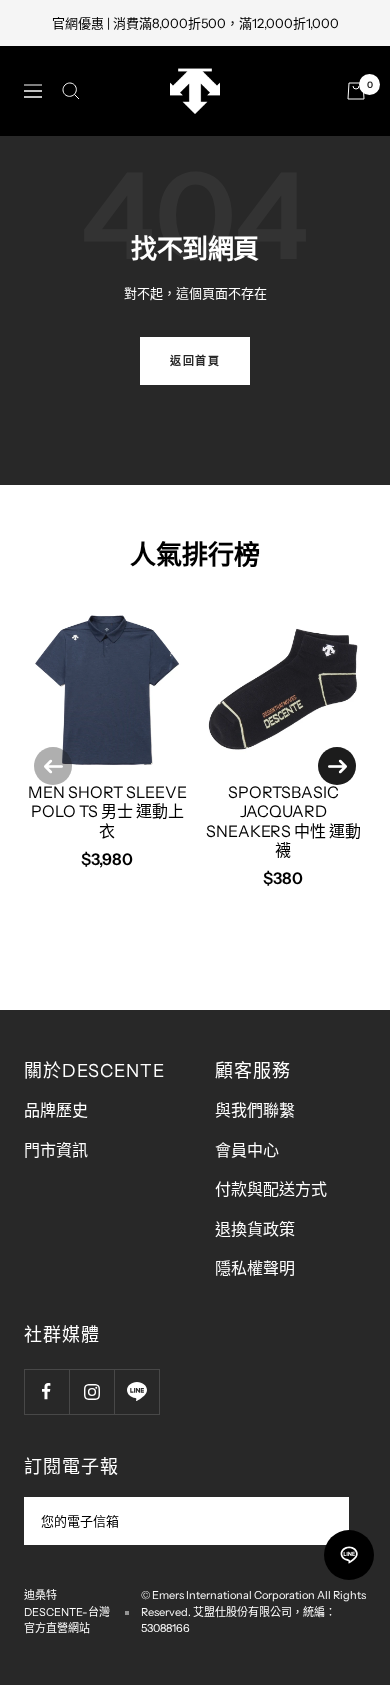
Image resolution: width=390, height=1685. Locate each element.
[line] (349, 1555)
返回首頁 (195, 361)
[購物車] (356, 91)
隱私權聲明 (255, 1268)
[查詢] (71, 91)
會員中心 (247, 1150)
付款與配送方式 (271, 1189)
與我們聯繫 (255, 1110)
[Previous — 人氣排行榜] (53, 766)
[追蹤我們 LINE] (136, 1391)
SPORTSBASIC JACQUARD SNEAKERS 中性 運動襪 (283, 821)
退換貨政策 (255, 1229)
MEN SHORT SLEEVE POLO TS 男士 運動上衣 (107, 811)
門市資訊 (56, 1150)
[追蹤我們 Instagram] (91, 1391)
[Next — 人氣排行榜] (337, 766)
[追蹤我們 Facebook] (46, 1391)
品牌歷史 (56, 1110)
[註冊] (320, 1521)
